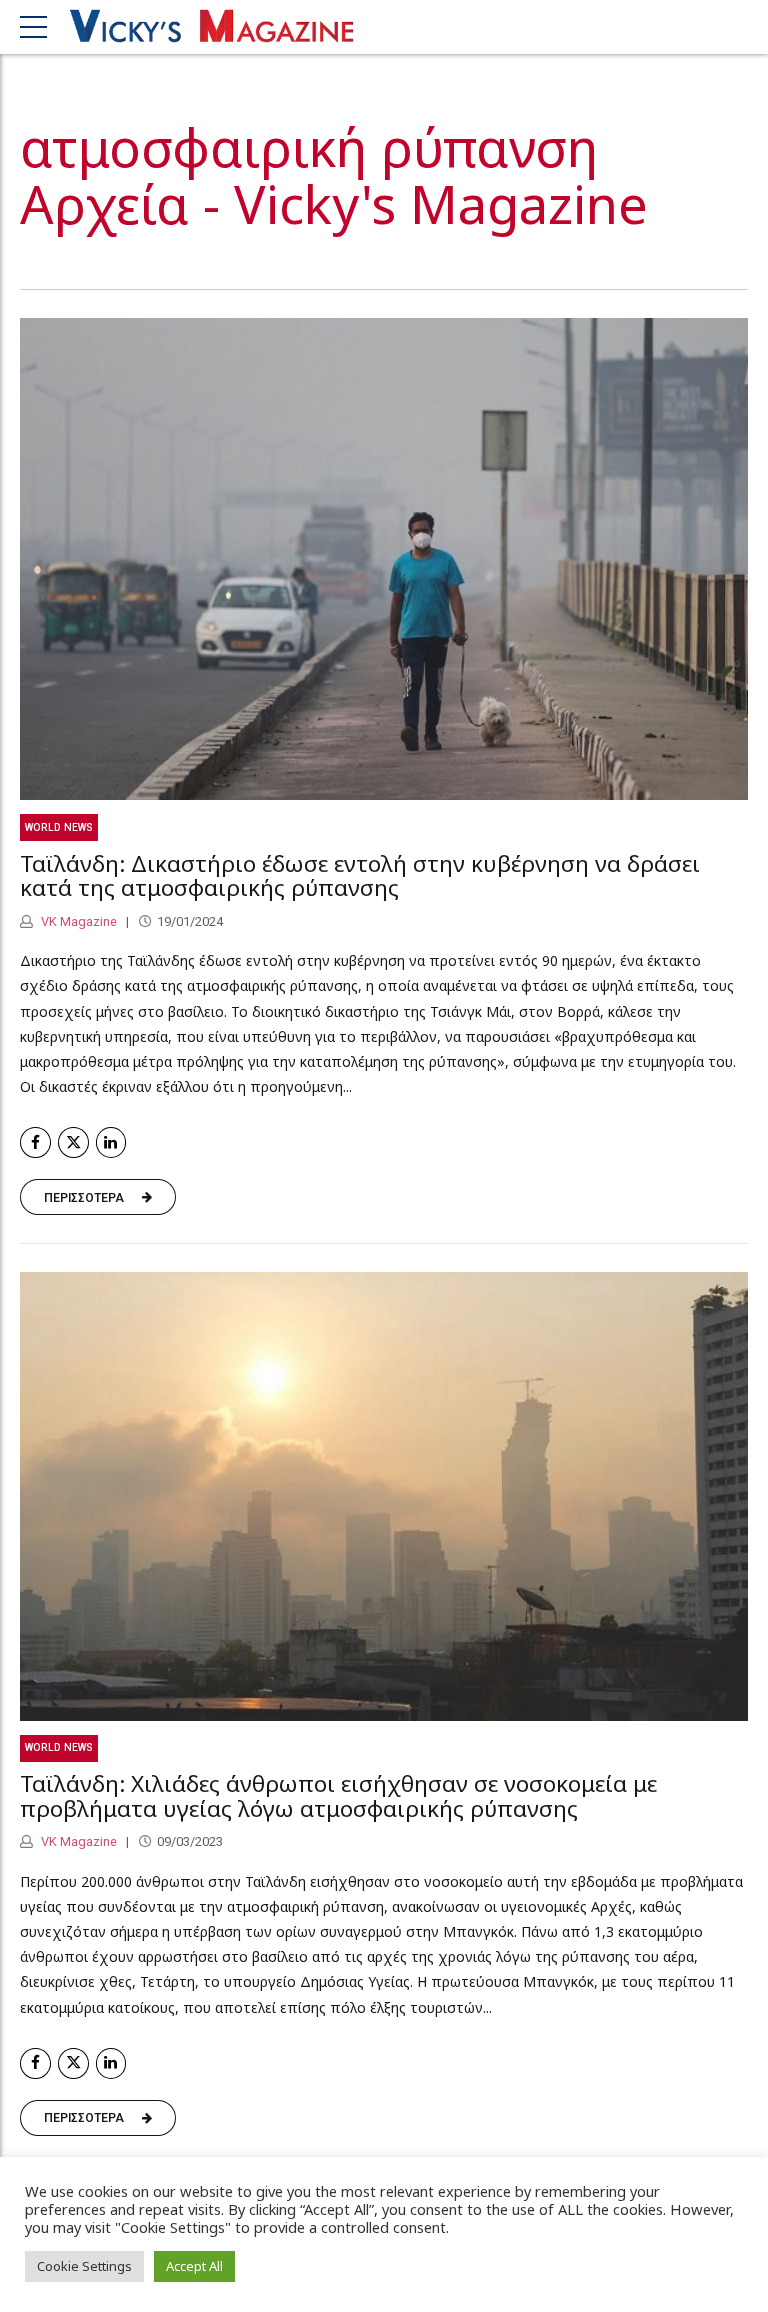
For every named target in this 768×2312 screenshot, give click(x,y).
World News (59, 827)
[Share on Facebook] (35, 1142)
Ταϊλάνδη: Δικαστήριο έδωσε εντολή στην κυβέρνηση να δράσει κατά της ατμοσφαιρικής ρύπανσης (360, 876)
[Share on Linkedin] (111, 1142)
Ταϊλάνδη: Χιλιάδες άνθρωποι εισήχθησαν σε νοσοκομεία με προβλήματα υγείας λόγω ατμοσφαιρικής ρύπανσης (338, 1796)
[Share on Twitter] (73, 1142)
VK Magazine (77, 921)
